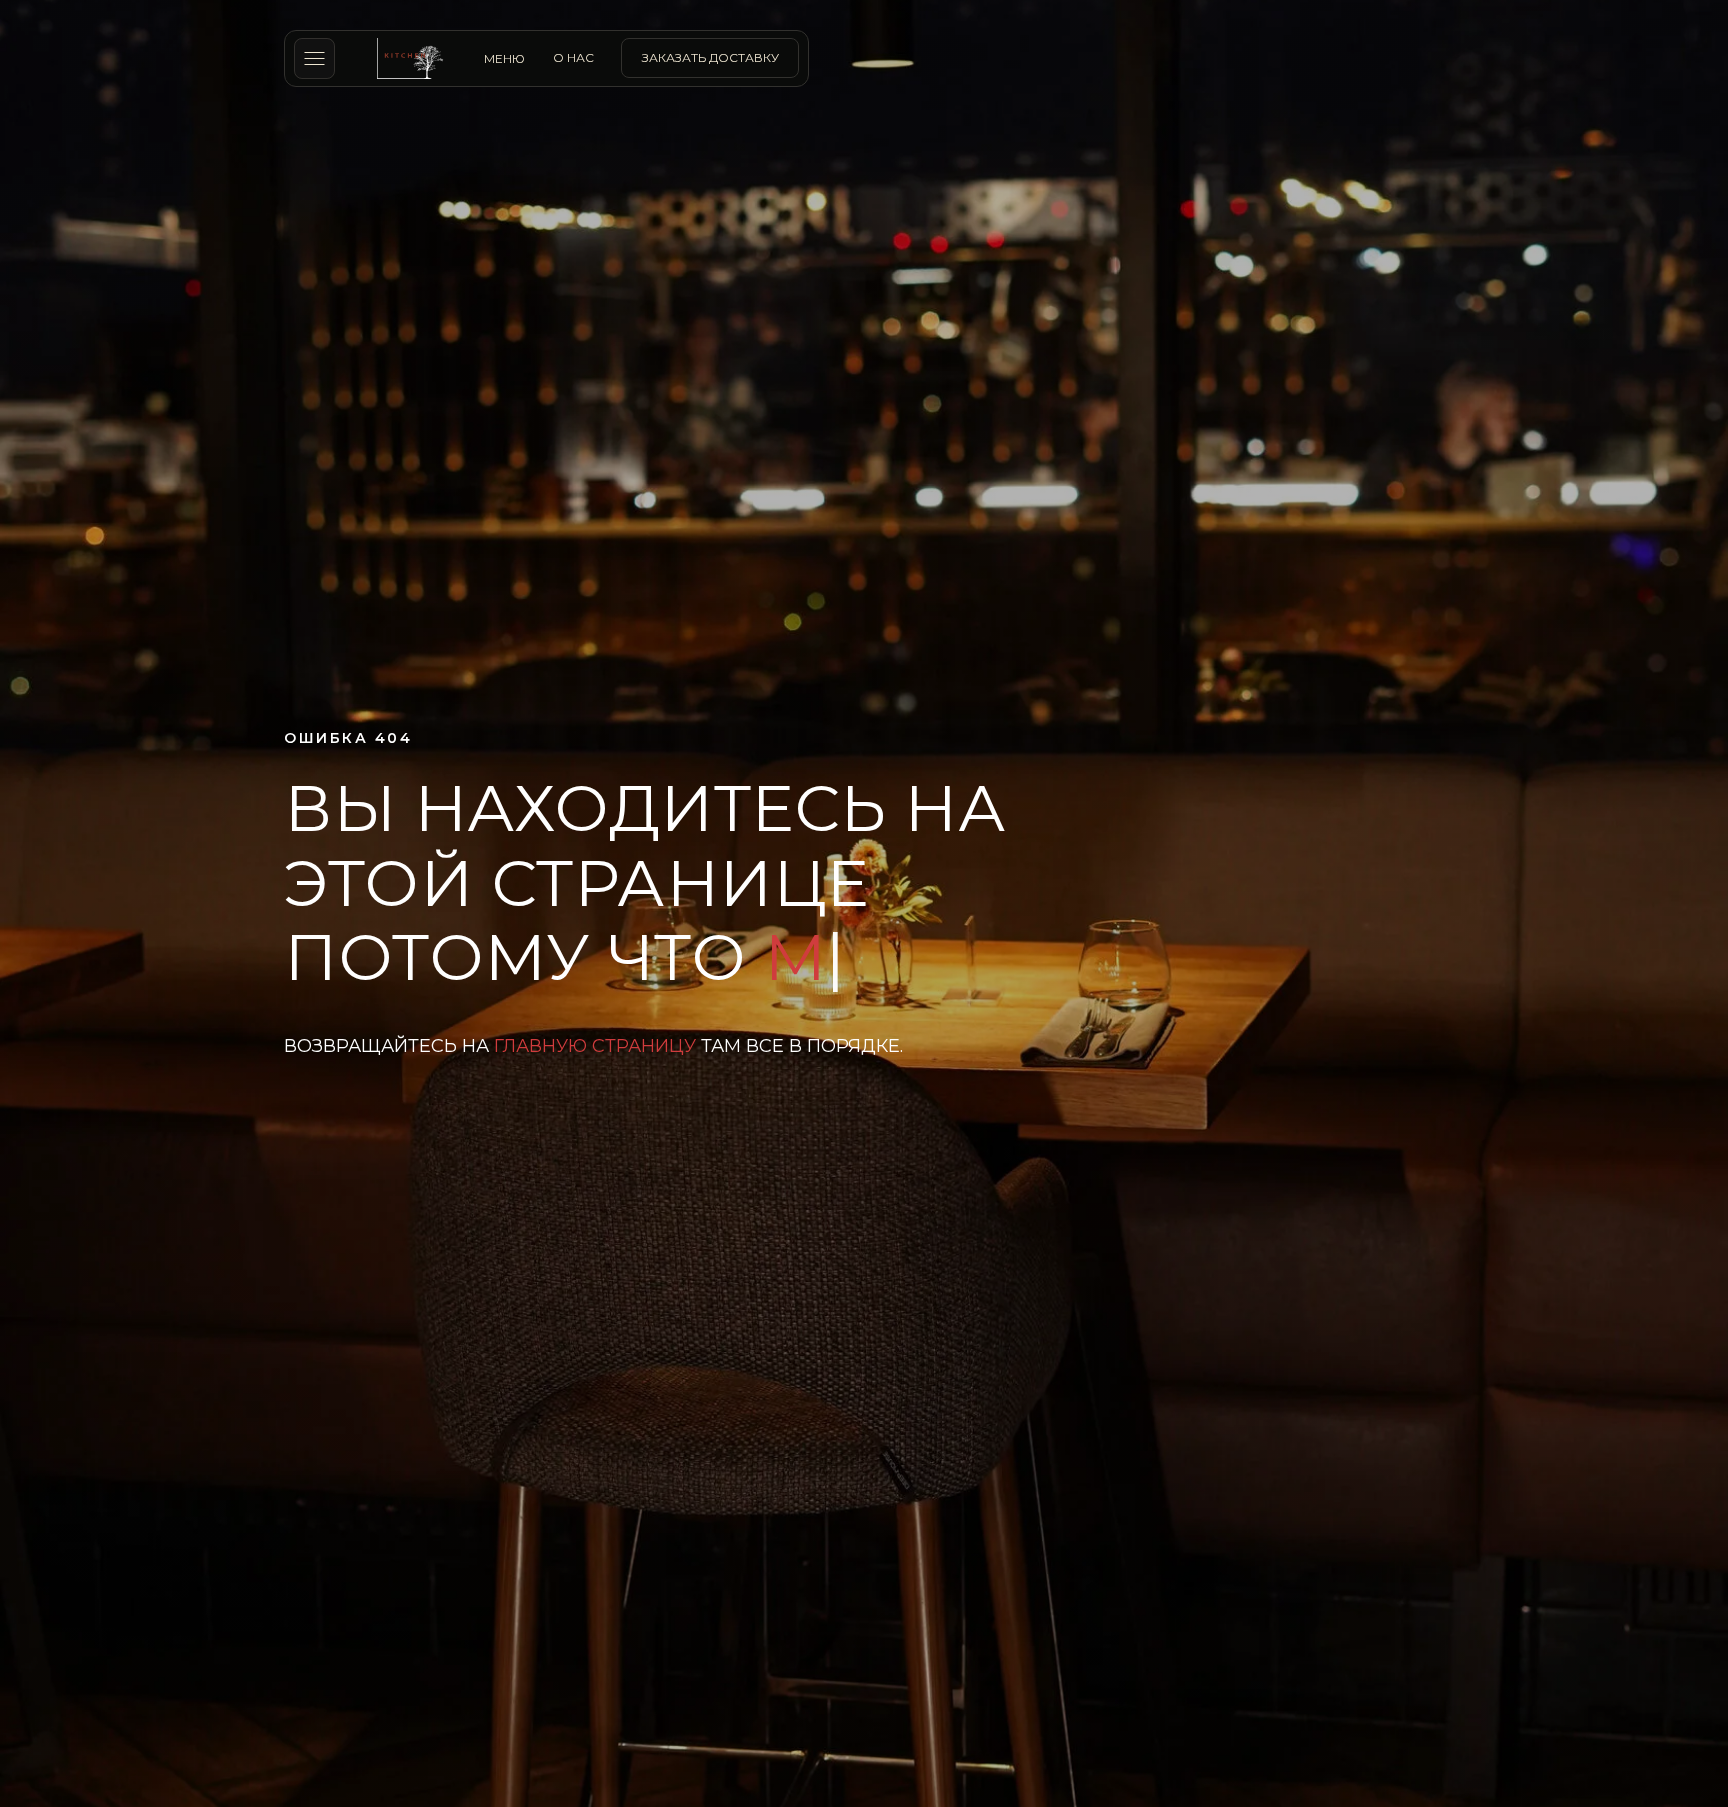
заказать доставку (710, 57)
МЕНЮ (504, 58)
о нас (573, 57)
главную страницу (595, 1084)
